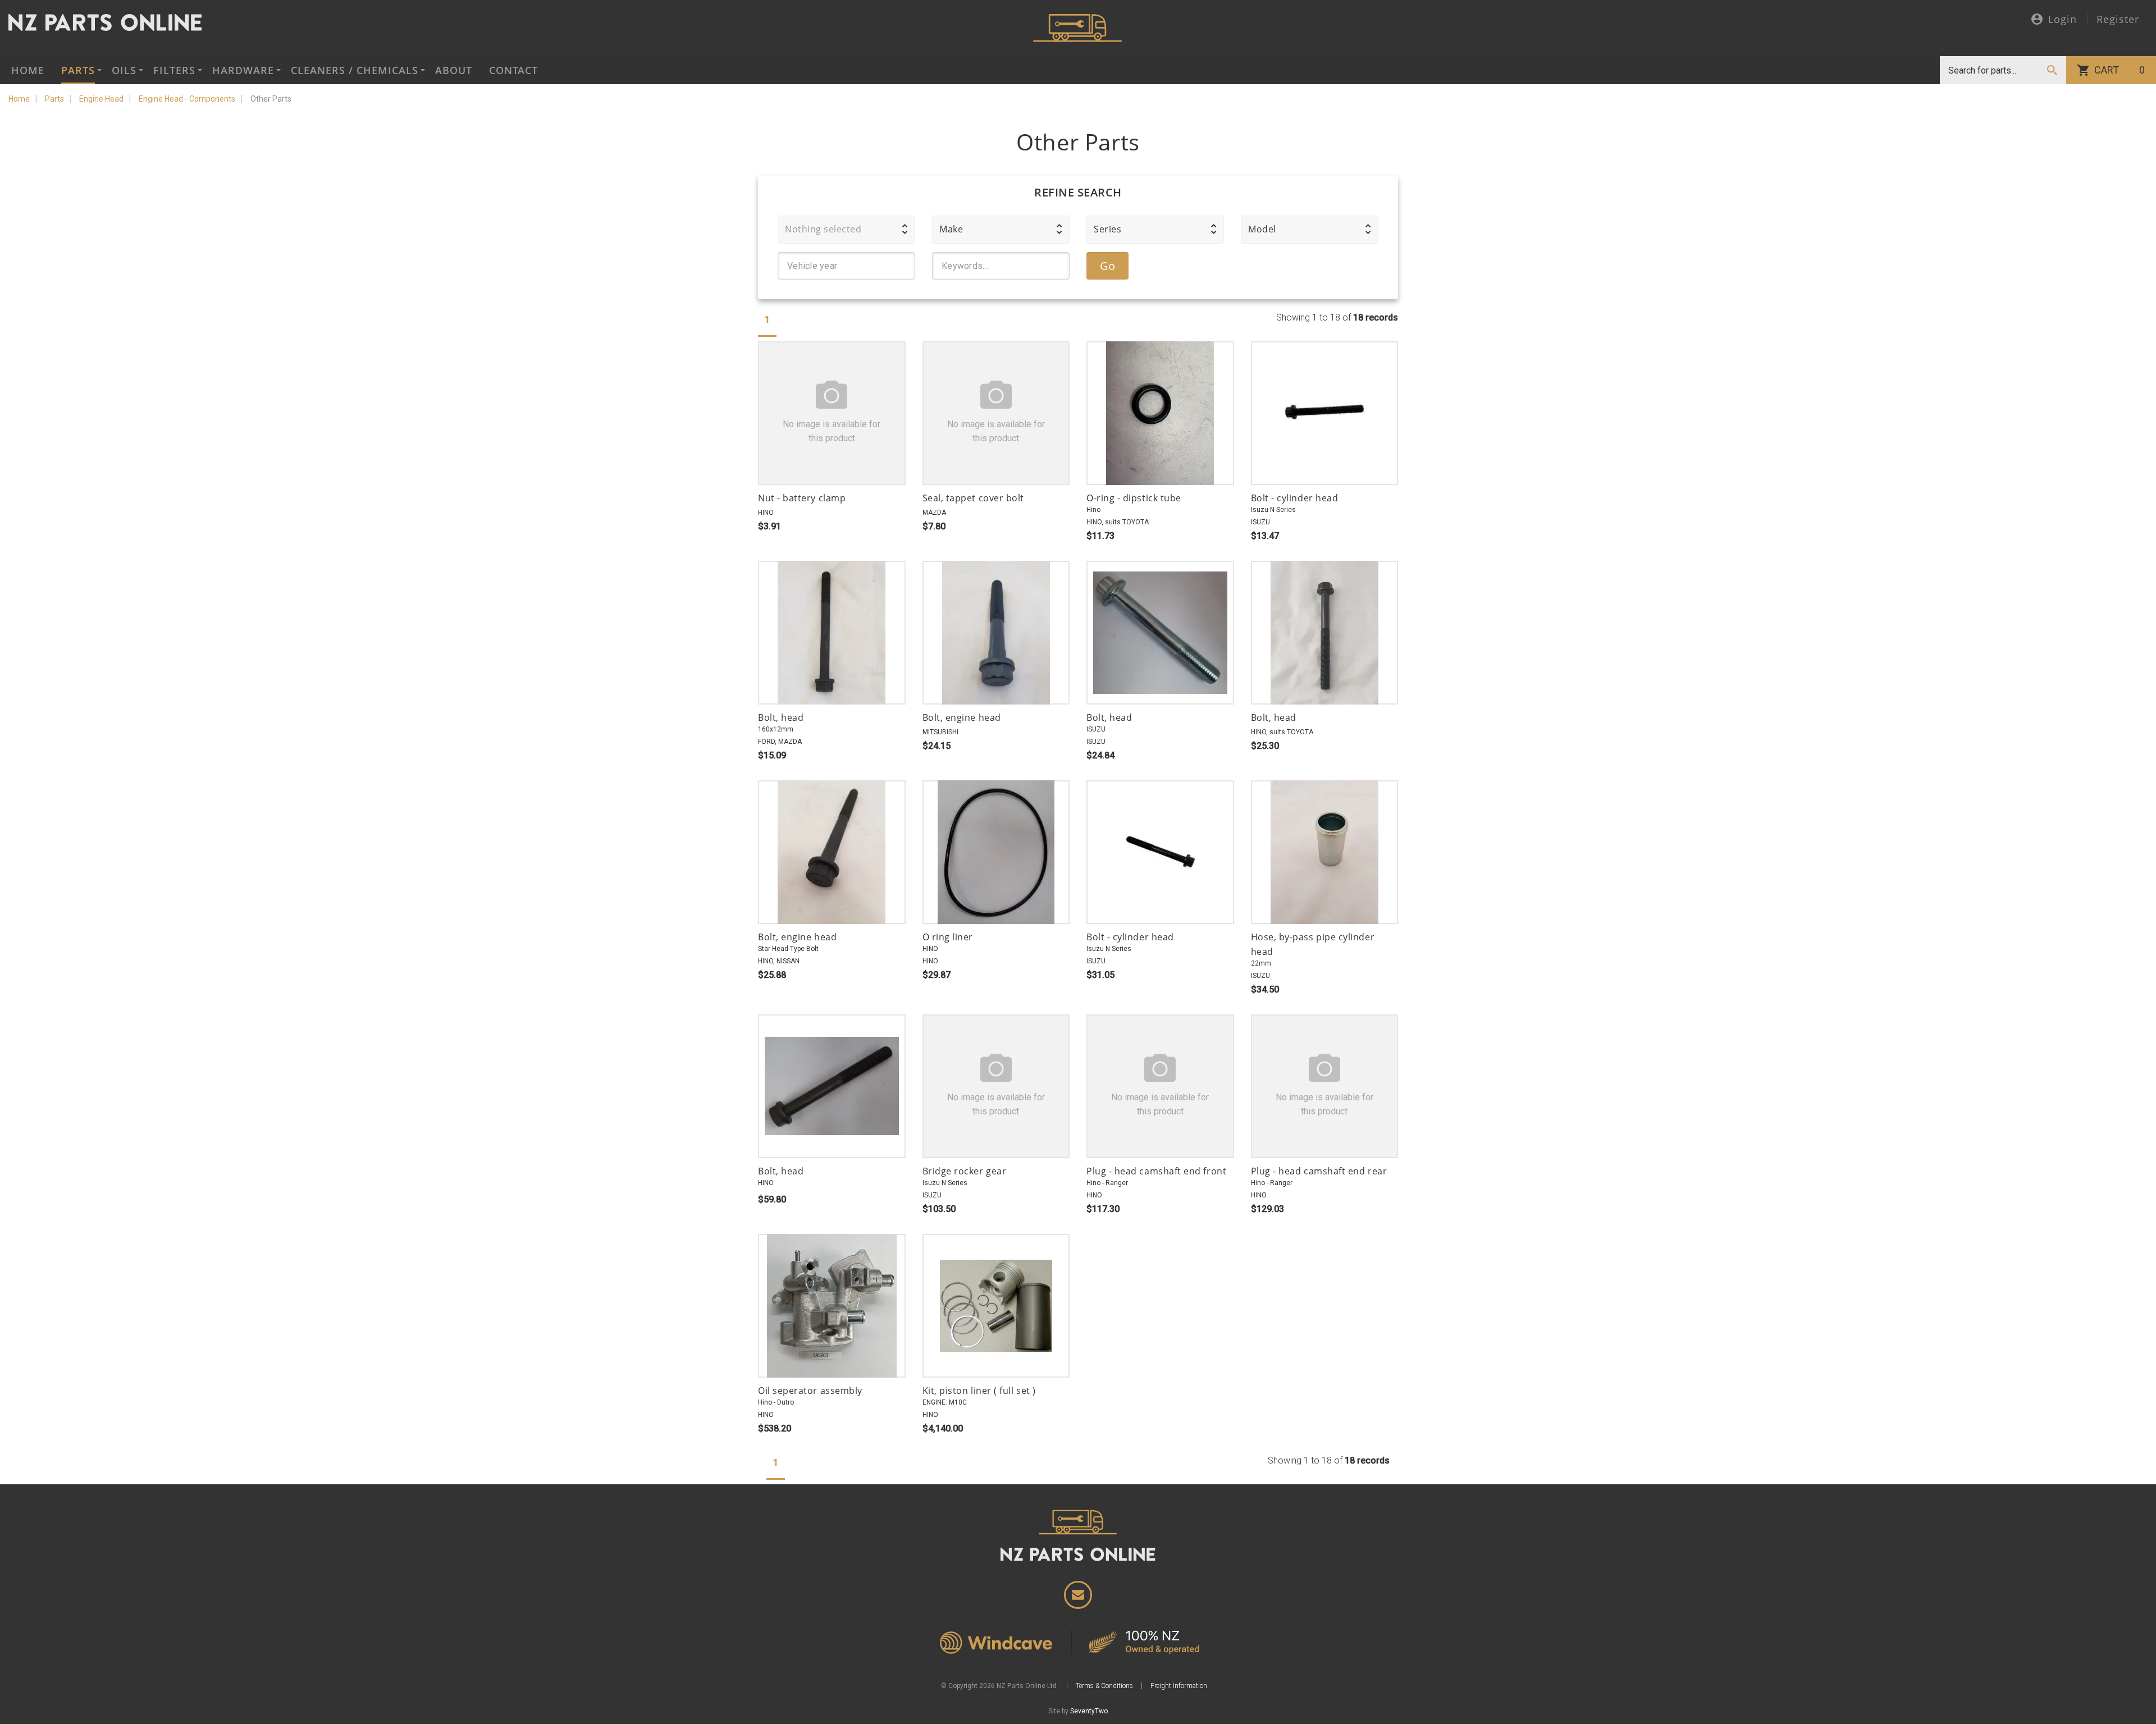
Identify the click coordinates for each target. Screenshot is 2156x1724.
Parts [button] (78, 70)
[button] (846, 230)
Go (1108, 266)
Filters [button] (174, 70)
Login (2063, 20)
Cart (2120, 70)
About (454, 70)
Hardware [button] (243, 70)
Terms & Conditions (1104, 1686)
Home (28, 70)
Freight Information (1179, 1686)
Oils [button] (124, 70)
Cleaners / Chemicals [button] (355, 70)
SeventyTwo (1089, 1711)
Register (2118, 19)
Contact (513, 70)
